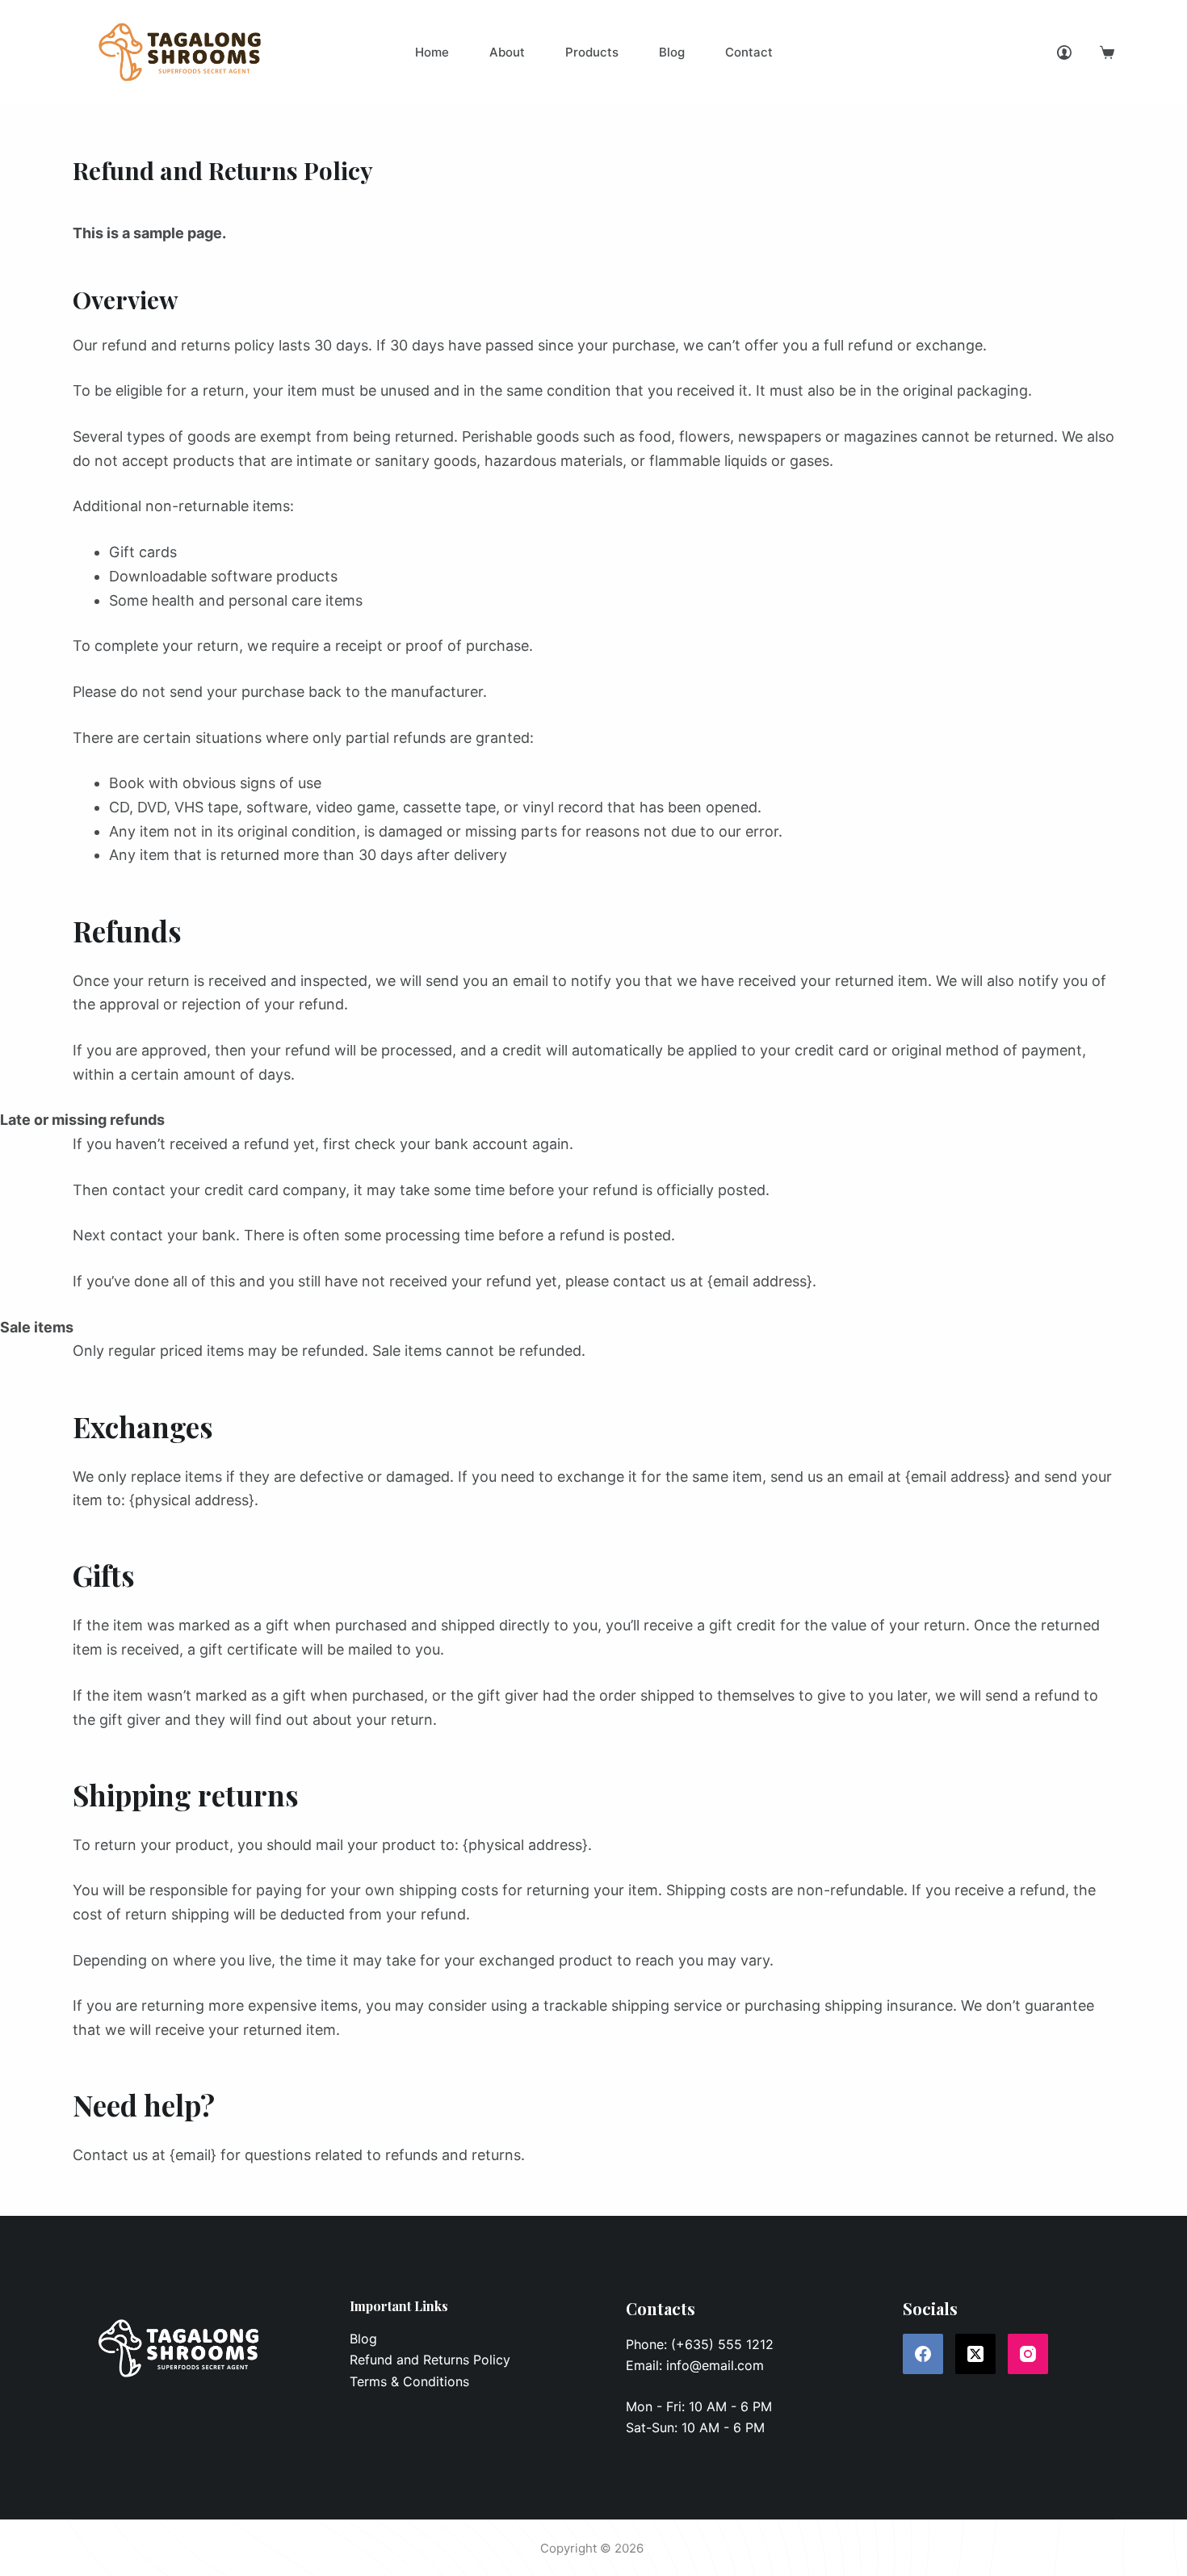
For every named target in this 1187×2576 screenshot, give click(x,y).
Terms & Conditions (409, 2381)
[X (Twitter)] (975, 2354)
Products (592, 52)
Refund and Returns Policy (430, 2360)
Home (432, 52)
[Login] (1064, 52)
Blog (672, 52)
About (507, 52)
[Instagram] (1028, 2354)
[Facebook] (923, 2354)
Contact (749, 52)
